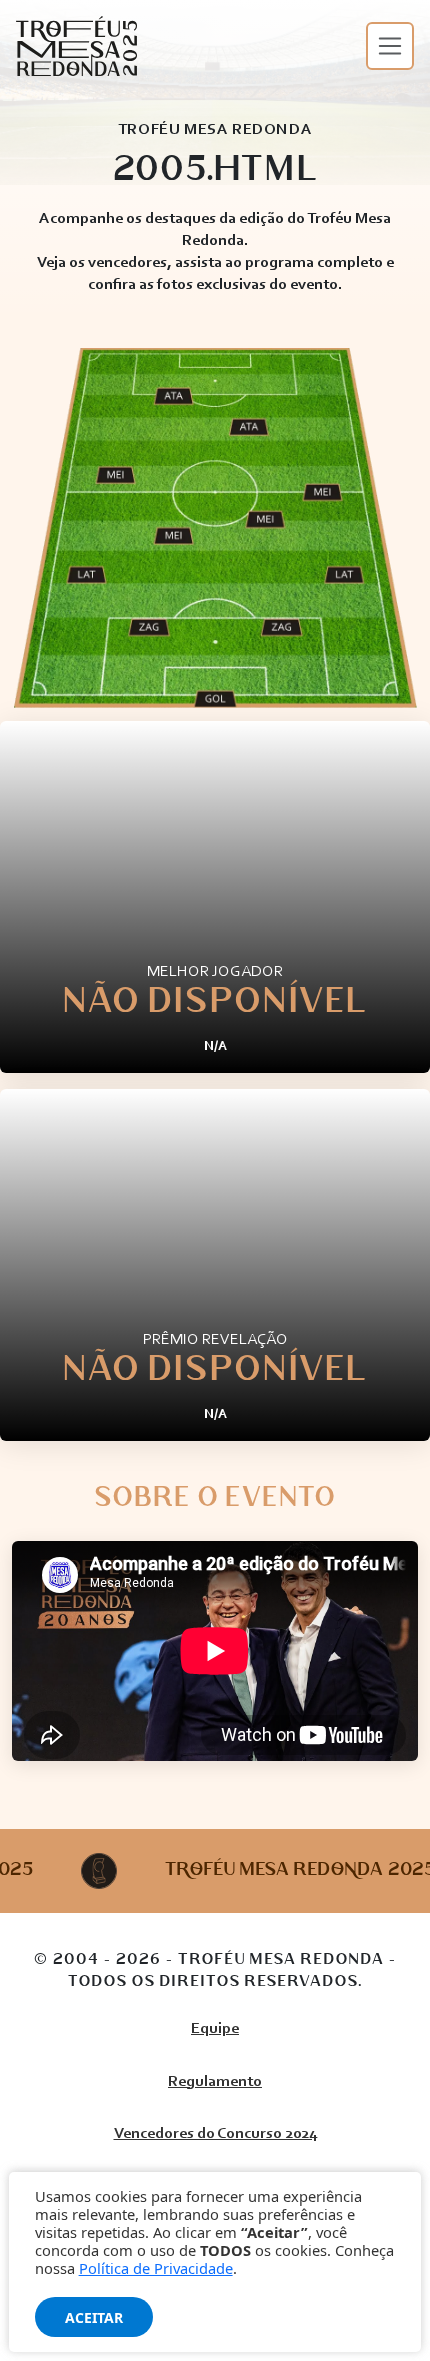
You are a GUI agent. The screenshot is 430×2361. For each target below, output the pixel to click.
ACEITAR (94, 2317)
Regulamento (215, 2082)
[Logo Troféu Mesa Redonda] (76, 46)
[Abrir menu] (390, 46)
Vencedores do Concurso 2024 (215, 2134)
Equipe (215, 2029)
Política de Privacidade (156, 2268)
